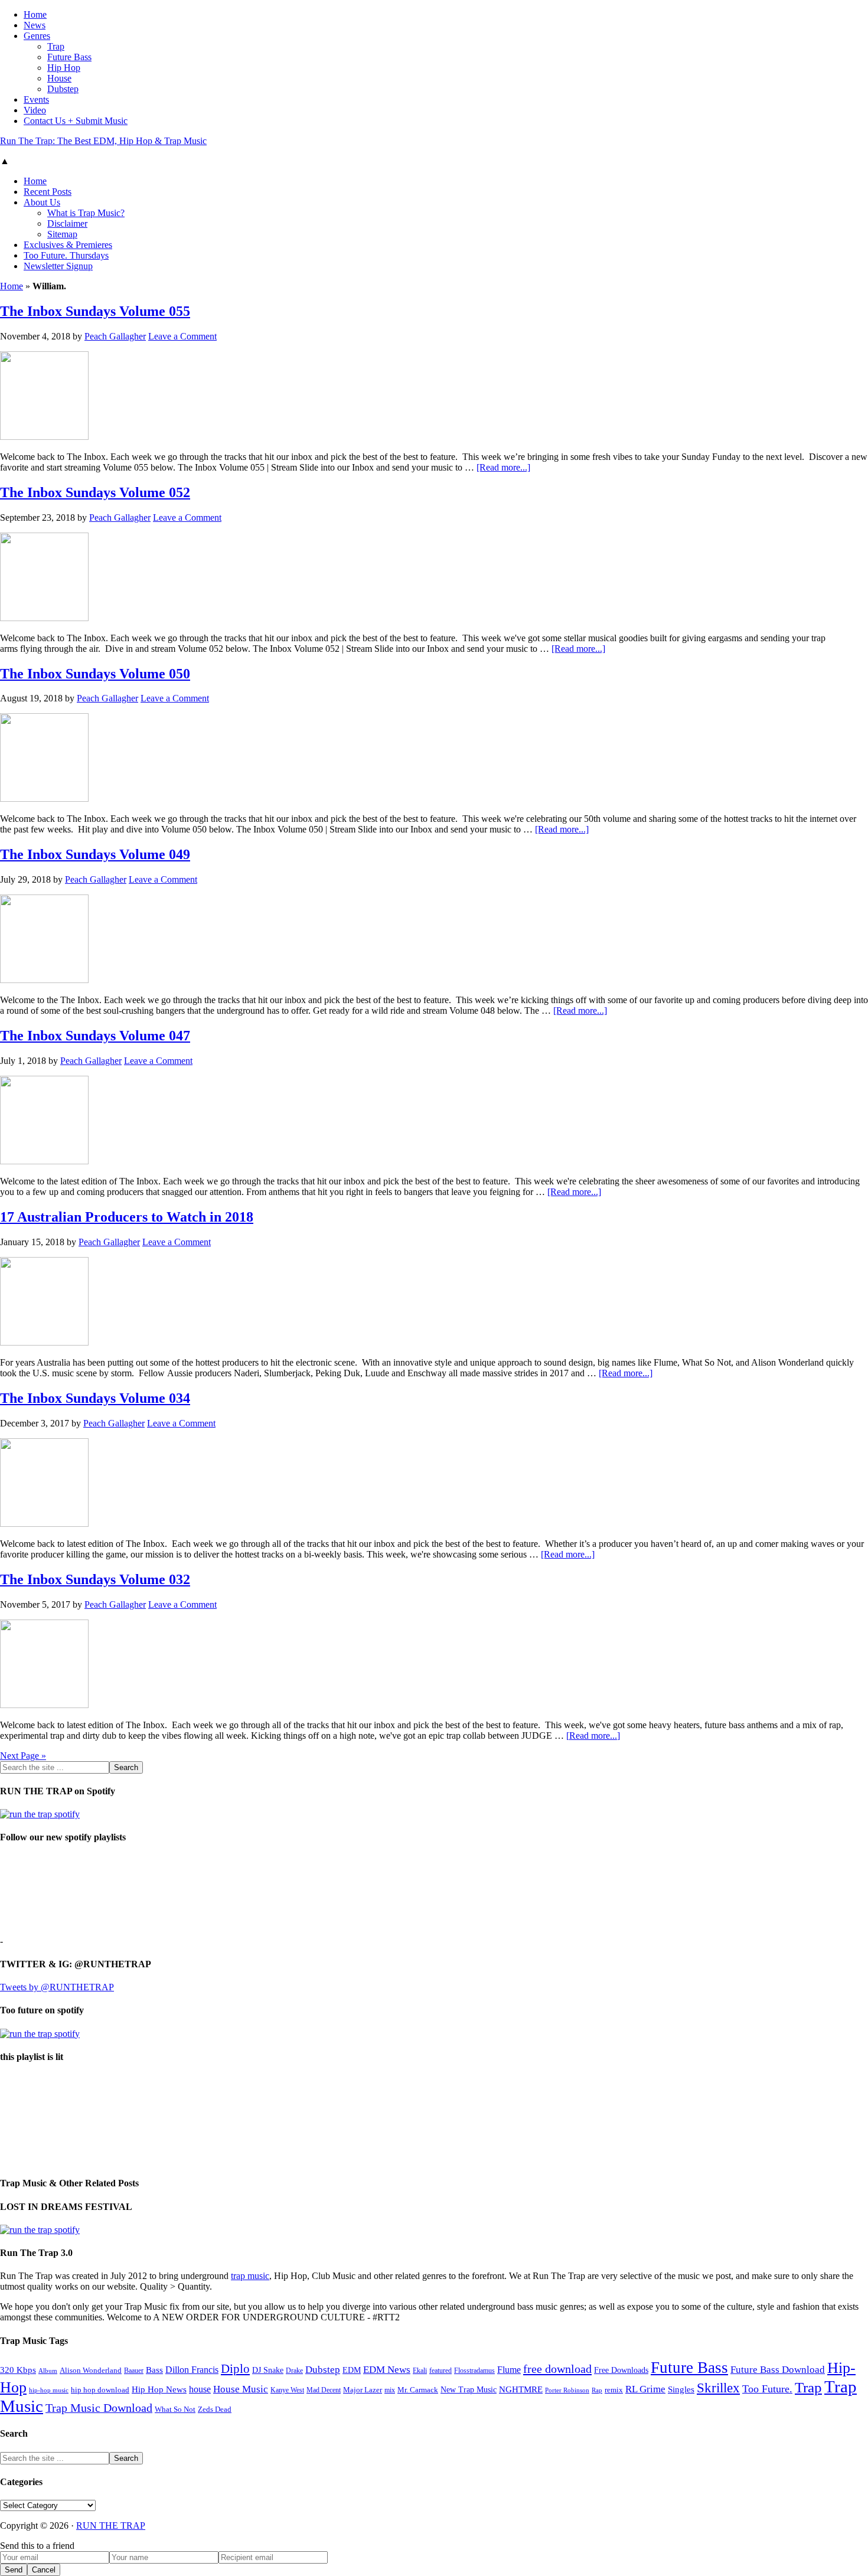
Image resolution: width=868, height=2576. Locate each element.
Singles (681, 2389)
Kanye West (287, 2390)
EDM (352, 2370)
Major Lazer (363, 2390)
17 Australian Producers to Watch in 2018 (127, 1217)
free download (557, 2369)
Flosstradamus (474, 2371)
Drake (294, 2371)
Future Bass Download (778, 2370)
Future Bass (689, 2368)
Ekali (420, 2371)
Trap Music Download (99, 2408)
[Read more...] (503, 467)
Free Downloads (621, 2370)
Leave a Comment (182, 336)
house (200, 2389)
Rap (597, 2390)
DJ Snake (268, 2370)
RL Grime (645, 2389)
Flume (509, 2370)
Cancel (44, 2570)
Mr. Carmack (418, 2390)
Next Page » (23, 1756)
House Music (241, 2389)
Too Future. (767, 2389)
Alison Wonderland (91, 2370)
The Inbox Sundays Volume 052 (95, 492)
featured (440, 2371)
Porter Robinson (567, 2390)
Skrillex (718, 2388)
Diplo (235, 2369)
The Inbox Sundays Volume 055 (95, 311)
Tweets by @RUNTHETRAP (57, 1987)
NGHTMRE (521, 2389)
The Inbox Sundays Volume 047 (95, 1036)
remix (614, 2390)
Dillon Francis (192, 2370)
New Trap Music (469, 2390)
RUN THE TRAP (111, 2526)
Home (12, 286)
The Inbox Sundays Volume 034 (95, 1398)
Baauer (134, 2371)
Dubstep (323, 2370)
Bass (154, 2370)
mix (390, 2390)
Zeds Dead (215, 2409)
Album (48, 2371)
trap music (250, 2276)
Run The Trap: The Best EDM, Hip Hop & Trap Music (103, 141)
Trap (808, 2387)
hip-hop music (49, 2390)
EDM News (387, 2370)
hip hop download (100, 2390)
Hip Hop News (159, 2389)
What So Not (175, 2410)
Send (14, 2570)
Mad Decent (324, 2390)
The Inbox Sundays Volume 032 (95, 1579)
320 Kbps (18, 2370)
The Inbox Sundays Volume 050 (95, 674)
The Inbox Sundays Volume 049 (95, 854)
